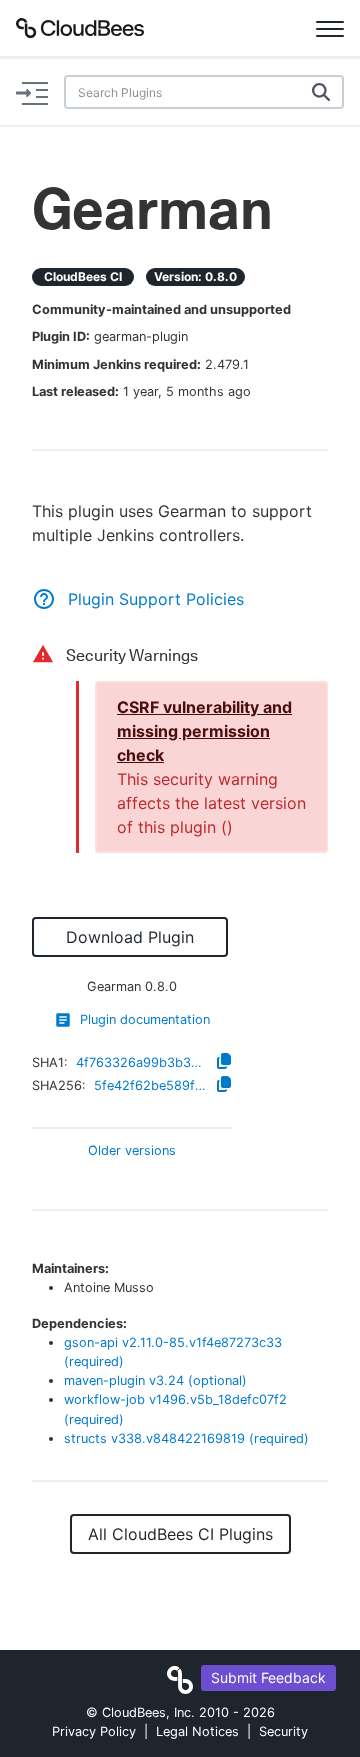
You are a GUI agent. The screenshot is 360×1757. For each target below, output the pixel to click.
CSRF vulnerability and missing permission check (204, 731)
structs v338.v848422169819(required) (186, 1438)
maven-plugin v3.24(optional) (155, 1380)
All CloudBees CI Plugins (180, 1534)
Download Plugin (130, 937)
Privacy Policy (94, 1731)
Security (283, 1731)
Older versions (132, 1151)
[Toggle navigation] (330, 28)
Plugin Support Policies (156, 599)
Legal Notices (197, 1731)
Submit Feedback (268, 1677)
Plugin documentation (145, 1019)
